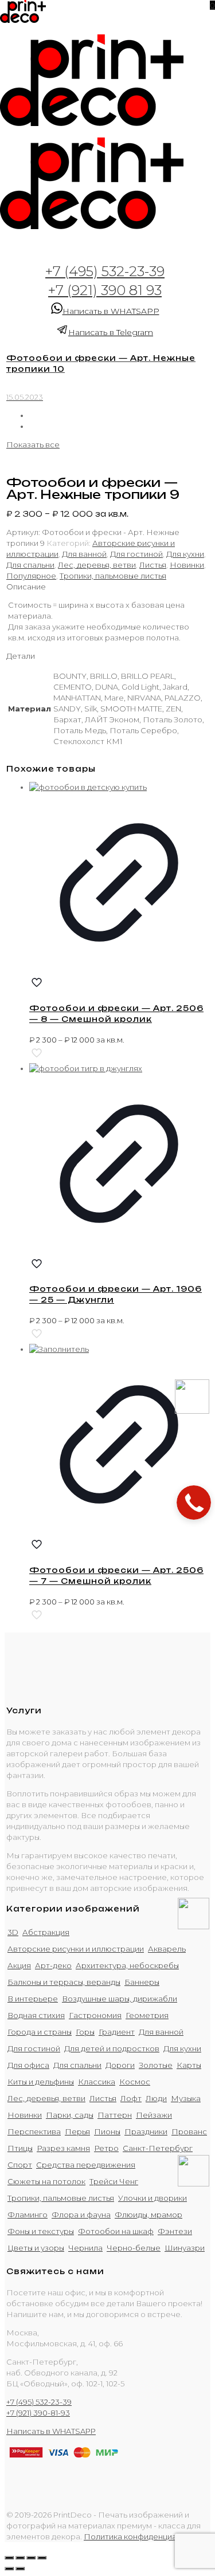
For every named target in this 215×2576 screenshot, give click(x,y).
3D (13, 1932)
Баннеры (142, 1982)
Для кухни (185, 554)
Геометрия (147, 2015)
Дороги (120, 2065)
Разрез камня (63, 2148)
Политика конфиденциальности (146, 2536)
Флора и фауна (81, 2215)
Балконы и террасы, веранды (64, 1982)
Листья (153, 565)
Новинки (187, 565)
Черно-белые (134, 2248)
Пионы (107, 2131)
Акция (19, 1965)
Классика (97, 2082)
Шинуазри (185, 2248)
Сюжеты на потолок (46, 2181)
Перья (77, 2131)
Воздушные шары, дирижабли (120, 1999)
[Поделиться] (20, 2558)
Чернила (85, 2248)
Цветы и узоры (36, 2248)
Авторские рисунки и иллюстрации (76, 1949)
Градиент (117, 2032)
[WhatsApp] (193, 1926)
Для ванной (84, 554)
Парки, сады (70, 2115)
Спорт (20, 2165)
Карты (189, 2065)
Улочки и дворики (153, 2198)
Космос (135, 2082)
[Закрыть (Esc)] (9, 2558)
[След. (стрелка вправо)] (20, 2569)
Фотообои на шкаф (116, 2231)
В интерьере (33, 1999)
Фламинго (28, 2215)
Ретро (106, 2148)
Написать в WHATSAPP (111, 311)
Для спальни (30, 565)
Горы (85, 2032)
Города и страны (40, 2032)
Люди (156, 2098)
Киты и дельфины (41, 2082)
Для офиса (28, 2065)
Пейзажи (154, 2115)
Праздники (146, 2131)
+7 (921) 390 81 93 (105, 290)
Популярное (31, 576)
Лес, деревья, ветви (97, 565)
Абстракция (46, 1932)
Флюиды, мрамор (148, 2215)
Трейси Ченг (114, 2181)
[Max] (192, 1411)
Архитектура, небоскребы (127, 1965)
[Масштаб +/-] (42, 2558)
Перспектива (34, 2131)
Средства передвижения (86, 2165)
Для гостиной (136, 554)
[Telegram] (193, 2184)
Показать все (33, 445)
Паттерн (115, 2115)
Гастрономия (95, 2015)
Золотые (156, 2065)
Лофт (131, 2098)
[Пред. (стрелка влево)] (9, 2569)
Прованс (189, 2131)
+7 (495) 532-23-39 (105, 271)
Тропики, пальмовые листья (113, 576)
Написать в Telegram (111, 332)
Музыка (186, 2098)
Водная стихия (36, 2015)
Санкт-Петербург (158, 2148)
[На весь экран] (31, 2558)
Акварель (167, 1949)
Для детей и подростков (112, 2048)
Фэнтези (175, 2231)
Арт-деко (53, 1965)
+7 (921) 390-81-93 (38, 2413)
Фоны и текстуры (41, 2231)
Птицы (20, 2148)
